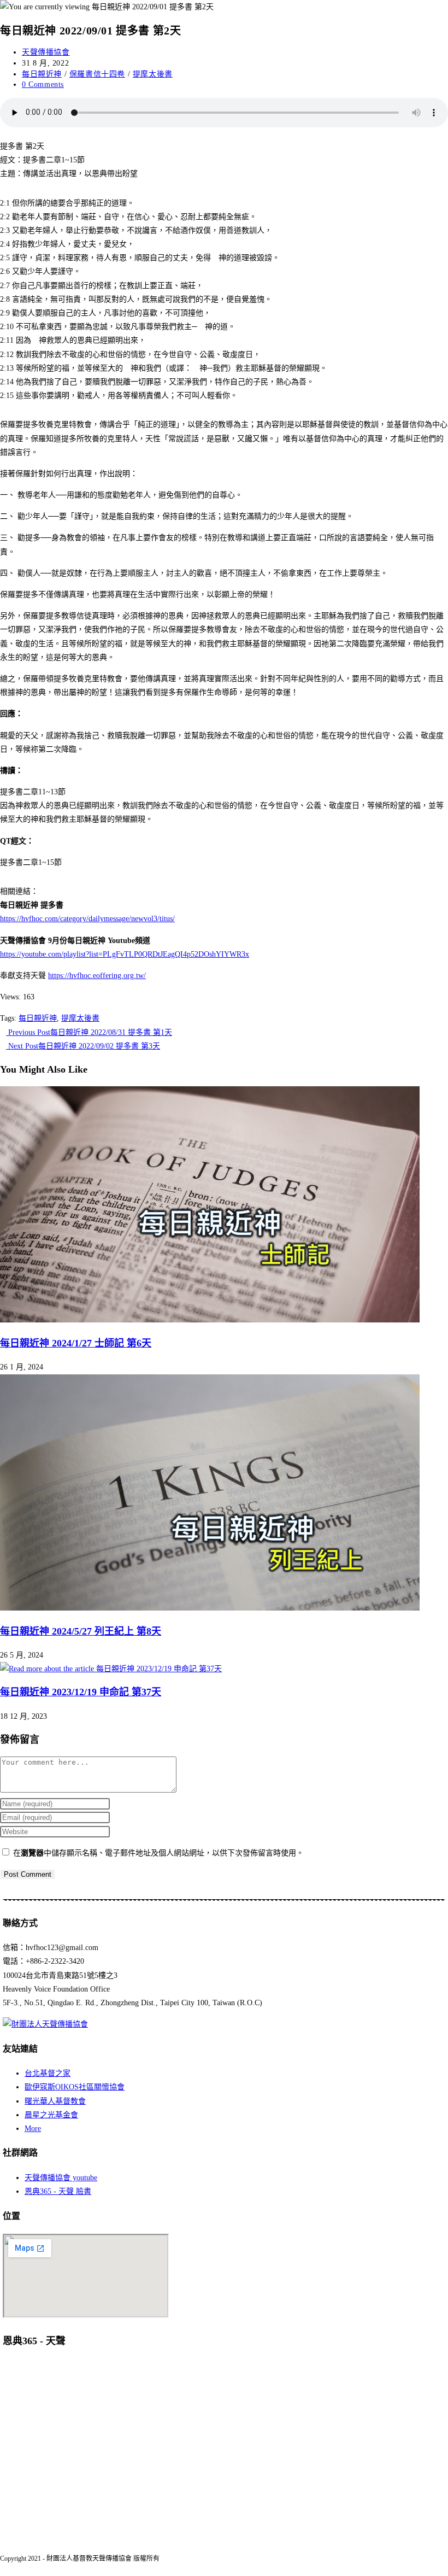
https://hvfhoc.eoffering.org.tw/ (97, 976)
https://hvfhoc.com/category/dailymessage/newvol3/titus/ (87, 919)
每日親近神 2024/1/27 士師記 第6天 (76, 1343)
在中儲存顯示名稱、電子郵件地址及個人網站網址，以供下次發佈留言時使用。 (158, 1853)
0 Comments (43, 84)
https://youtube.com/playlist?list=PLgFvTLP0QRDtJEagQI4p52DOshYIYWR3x (125, 954)
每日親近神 (42, 74)
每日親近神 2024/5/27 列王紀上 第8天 (81, 1631)
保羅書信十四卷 (97, 74)
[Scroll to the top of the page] (3, 2569)
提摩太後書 (153, 74)
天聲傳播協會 (46, 52)
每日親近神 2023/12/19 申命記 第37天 (81, 1692)
